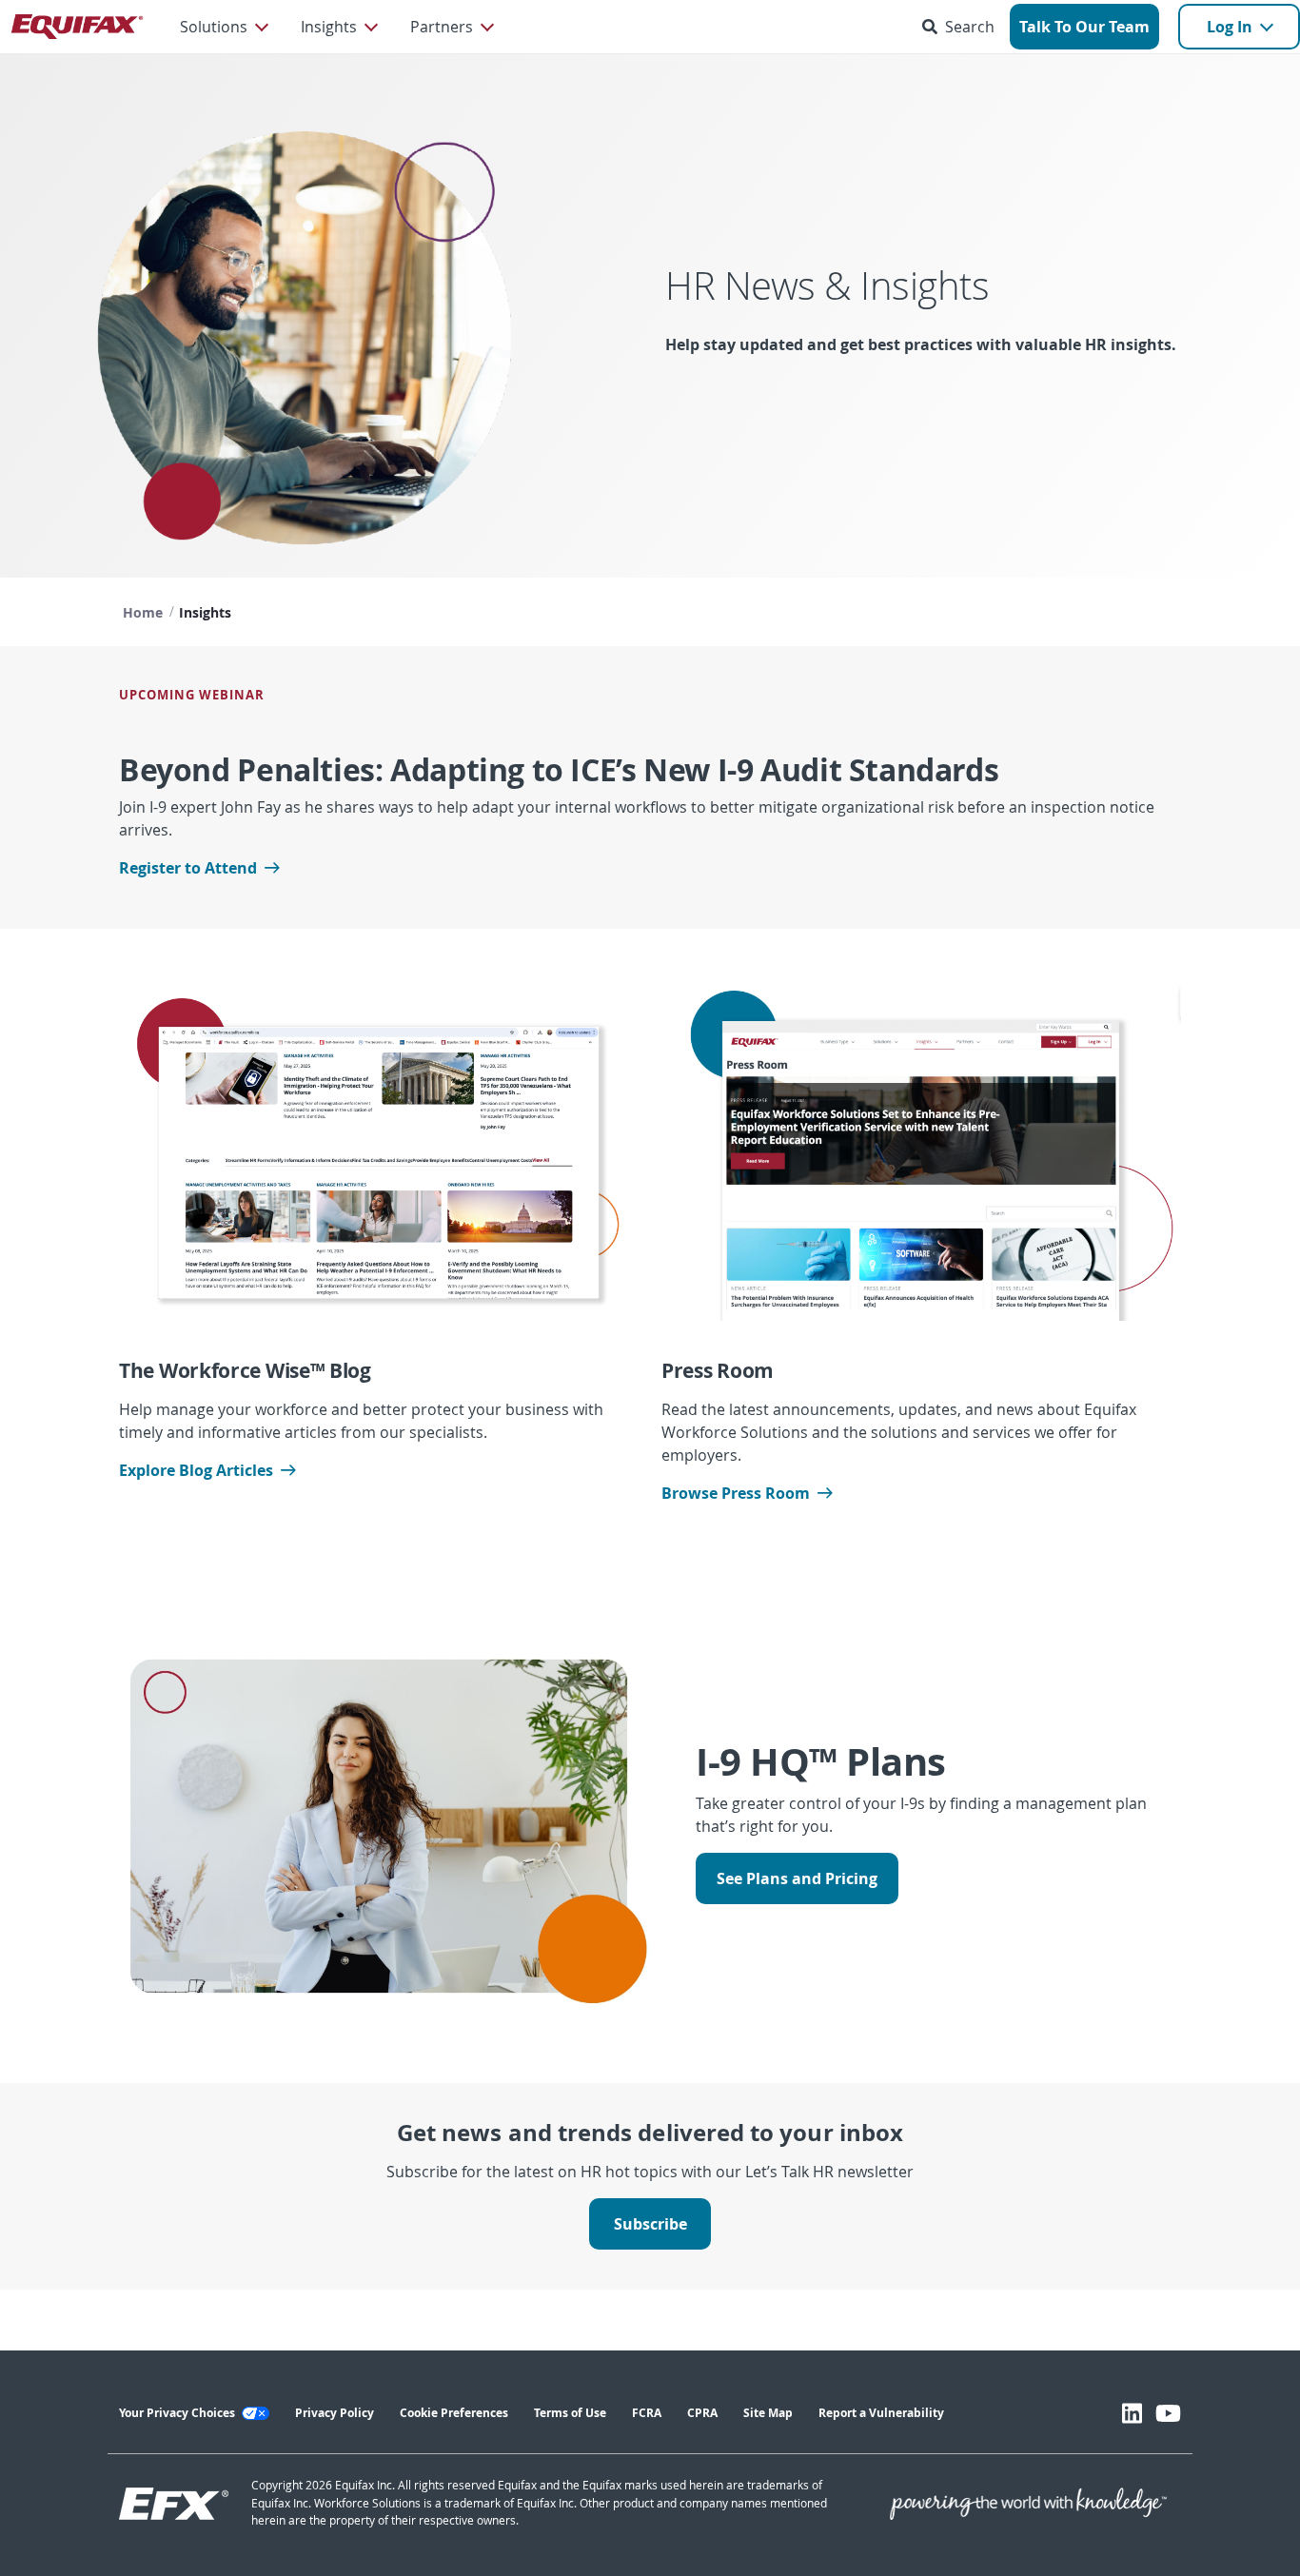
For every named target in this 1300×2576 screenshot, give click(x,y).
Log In (1230, 27)
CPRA (702, 2413)
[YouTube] (1168, 2413)
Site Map (768, 2413)
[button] (962, 27)
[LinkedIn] (1132, 2413)
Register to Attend (188, 868)
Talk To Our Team (1084, 27)
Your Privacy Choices (178, 2413)
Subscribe (650, 2224)
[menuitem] (223, 27)
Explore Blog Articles (196, 1470)
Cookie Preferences (454, 2413)
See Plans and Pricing (797, 1878)
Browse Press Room (736, 1493)
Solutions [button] (214, 27)
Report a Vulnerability (881, 2413)
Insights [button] (329, 27)
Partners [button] (442, 27)
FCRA (647, 2413)
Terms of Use (570, 2413)
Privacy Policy (335, 2413)
